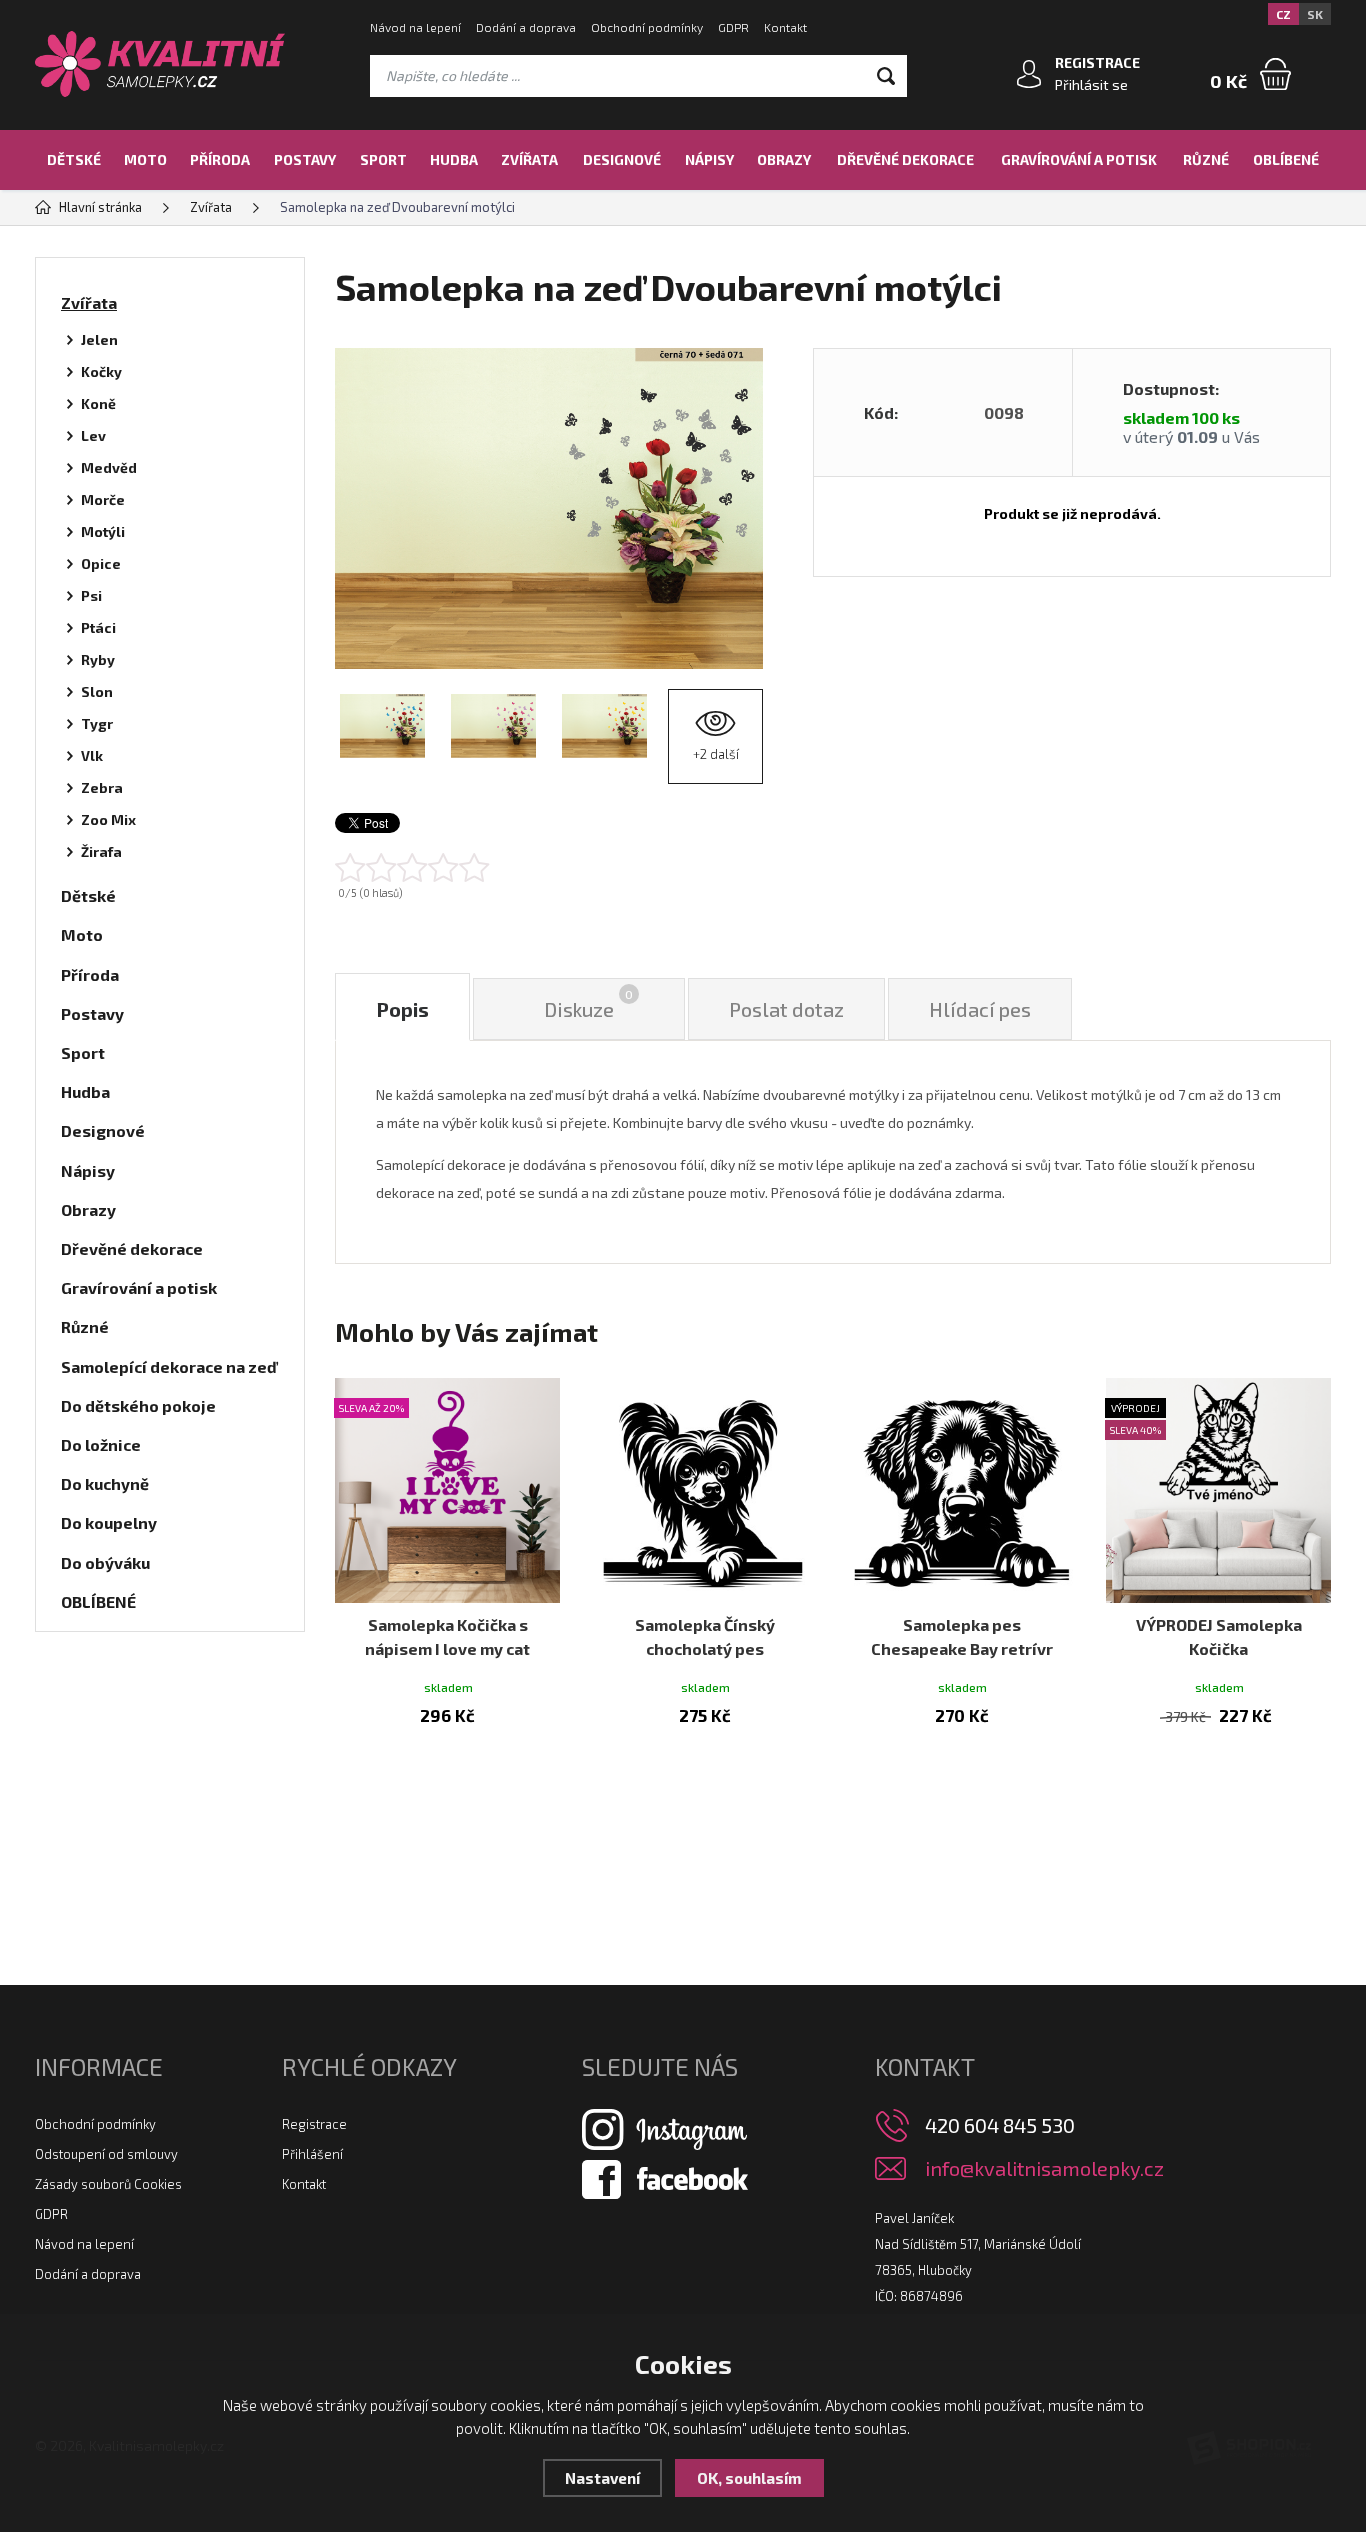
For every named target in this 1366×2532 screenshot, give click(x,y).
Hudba (454, 159)
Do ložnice (101, 1444)
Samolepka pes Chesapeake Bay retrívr (962, 1636)
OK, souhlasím (749, 2478)
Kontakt (785, 27)
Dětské (74, 159)
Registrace (314, 2124)
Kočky (101, 371)
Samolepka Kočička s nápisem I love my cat (447, 1636)
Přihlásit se (1091, 84)
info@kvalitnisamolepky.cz (1044, 2168)
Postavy (305, 159)
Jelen (99, 339)
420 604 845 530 (1000, 2125)
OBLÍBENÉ (1286, 159)
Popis (402, 1009)
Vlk (92, 755)
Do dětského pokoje (138, 1405)
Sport (383, 159)
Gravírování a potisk (1079, 159)
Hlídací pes (980, 1009)
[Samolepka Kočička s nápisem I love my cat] (447, 1490)
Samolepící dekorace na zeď (169, 1366)
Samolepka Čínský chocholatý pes (705, 1636)
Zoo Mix (108, 819)
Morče (103, 499)
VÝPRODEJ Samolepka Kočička (1219, 1636)
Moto (145, 159)
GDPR (733, 27)
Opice (101, 563)
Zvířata (529, 159)
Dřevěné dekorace (905, 159)
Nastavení (602, 2478)
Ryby (98, 659)
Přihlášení (312, 2154)
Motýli (103, 531)
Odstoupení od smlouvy (106, 2154)
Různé (1206, 159)
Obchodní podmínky (647, 27)
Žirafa (101, 851)
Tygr (97, 723)
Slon (97, 691)
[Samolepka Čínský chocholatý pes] (704, 1490)
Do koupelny (109, 1522)
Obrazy (784, 159)
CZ (1283, 14)
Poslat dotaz (786, 1009)
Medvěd (109, 467)
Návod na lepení (415, 27)
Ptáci (98, 627)
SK (1315, 14)
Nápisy (709, 159)
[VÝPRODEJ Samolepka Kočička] (1218, 1490)
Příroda (220, 159)
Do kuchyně (105, 1483)
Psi (91, 595)
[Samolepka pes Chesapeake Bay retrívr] (961, 1490)
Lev (93, 435)
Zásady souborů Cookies (108, 2184)
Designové (622, 159)
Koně (98, 403)
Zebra (102, 787)
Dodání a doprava (526, 27)
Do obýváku (105, 1562)
